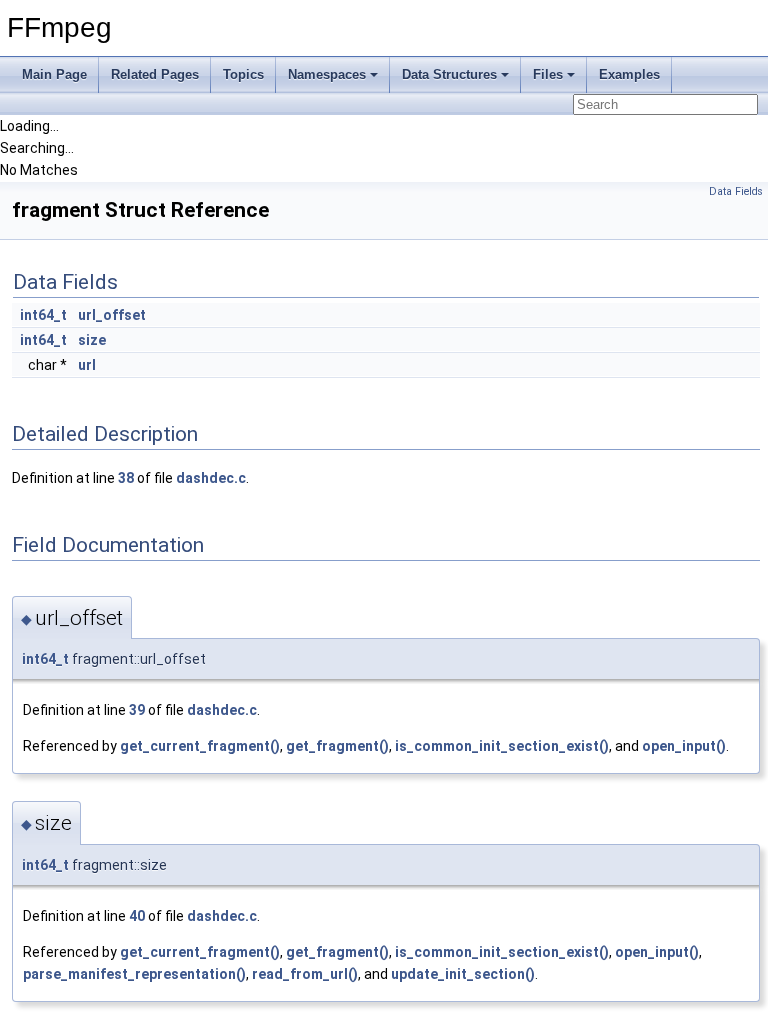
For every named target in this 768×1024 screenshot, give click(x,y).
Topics (243, 74)
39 (137, 710)
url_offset (112, 315)
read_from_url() (305, 974)
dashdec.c (211, 478)
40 (137, 916)
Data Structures (449, 74)
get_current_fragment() (200, 746)
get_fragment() (337, 746)
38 (126, 478)
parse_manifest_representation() (134, 974)
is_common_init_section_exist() (502, 746)
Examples (629, 74)
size (92, 340)
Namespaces (327, 74)
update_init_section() (463, 974)
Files (548, 74)
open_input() (684, 746)
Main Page (54, 74)
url (87, 365)
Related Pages (155, 74)
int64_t (43, 315)
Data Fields (736, 191)
